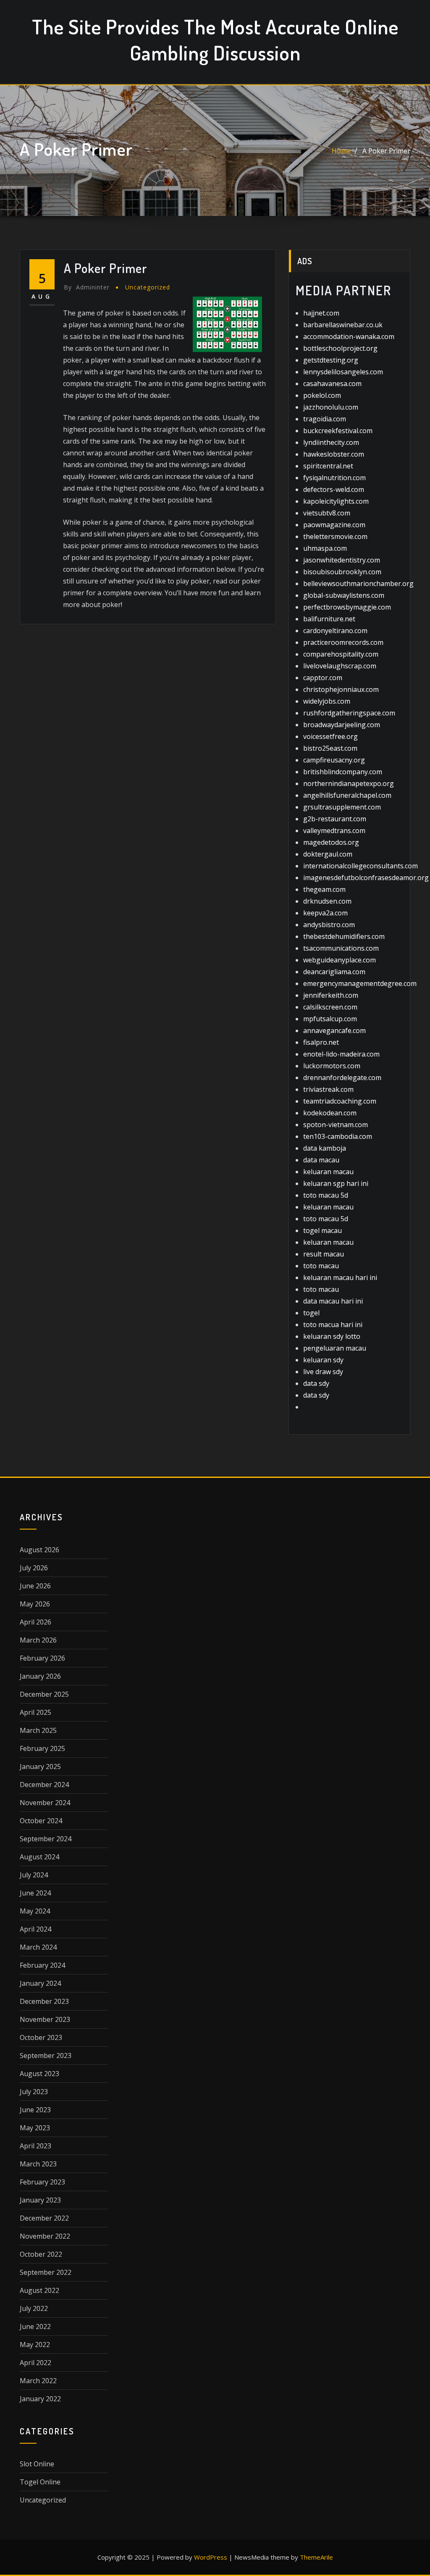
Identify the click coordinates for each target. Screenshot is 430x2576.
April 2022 (35, 2363)
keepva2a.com (325, 913)
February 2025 (42, 1748)
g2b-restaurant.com (335, 819)
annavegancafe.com (334, 1030)
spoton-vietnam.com (336, 1125)
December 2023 (44, 2001)
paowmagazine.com (334, 525)
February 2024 (42, 1965)
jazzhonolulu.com (331, 407)
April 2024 (35, 1929)
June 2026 (35, 1586)
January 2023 (40, 2200)
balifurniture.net (329, 619)
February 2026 (42, 1658)
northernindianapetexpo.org (349, 783)
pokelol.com (322, 395)
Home (341, 151)
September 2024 (46, 1839)
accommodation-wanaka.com (349, 336)
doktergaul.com (328, 854)
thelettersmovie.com (335, 536)
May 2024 (35, 1911)
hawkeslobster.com (334, 454)
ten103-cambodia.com (338, 1136)
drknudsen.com (327, 901)
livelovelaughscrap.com (340, 666)
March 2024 (38, 1947)
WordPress (211, 2557)
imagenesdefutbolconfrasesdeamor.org (366, 878)
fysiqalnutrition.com (334, 478)
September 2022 (46, 2272)
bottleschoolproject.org (340, 348)
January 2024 (40, 1983)
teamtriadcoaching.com (340, 1101)
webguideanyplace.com (340, 960)
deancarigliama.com (334, 972)
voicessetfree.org (330, 736)
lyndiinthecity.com (331, 442)
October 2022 (41, 2254)
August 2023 (39, 2074)
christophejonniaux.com (341, 689)
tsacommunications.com (341, 948)
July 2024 (34, 1875)
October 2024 (41, 1821)
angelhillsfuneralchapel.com (347, 795)
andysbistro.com (329, 925)
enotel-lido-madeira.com (341, 1054)
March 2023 (38, 2164)
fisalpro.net (321, 1042)
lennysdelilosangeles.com (343, 372)
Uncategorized (148, 287)
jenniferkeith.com (331, 995)
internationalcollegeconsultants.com (361, 866)
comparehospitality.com (341, 654)
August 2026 (39, 1550)
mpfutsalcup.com (330, 1019)
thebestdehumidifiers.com (344, 936)
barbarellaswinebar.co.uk (343, 325)
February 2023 (42, 2182)
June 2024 (35, 1893)
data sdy (316, 1383)
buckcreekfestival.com (338, 431)
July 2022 (34, 2308)
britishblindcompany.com (343, 772)
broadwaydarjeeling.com (342, 725)
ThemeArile (316, 2557)
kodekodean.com (330, 1113)
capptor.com (323, 678)
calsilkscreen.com (330, 1007)
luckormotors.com (332, 1066)
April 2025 (35, 1712)
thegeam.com (324, 889)
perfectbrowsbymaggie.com (347, 607)
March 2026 (38, 1640)
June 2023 (35, 2110)
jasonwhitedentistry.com (342, 560)
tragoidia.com (325, 419)
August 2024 (39, 1857)
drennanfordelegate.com (342, 1078)
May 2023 (35, 2128)
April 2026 (35, 1622)
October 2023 (41, 2037)
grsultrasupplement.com (342, 807)
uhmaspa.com (325, 548)
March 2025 (38, 1730)
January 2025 (40, 1766)
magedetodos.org (331, 842)
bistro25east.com (330, 748)
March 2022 (38, 2381)
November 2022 (45, 2236)
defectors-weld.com (334, 489)
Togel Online (40, 2482)
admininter (87, 287)
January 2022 (40, 2399)
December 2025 (44, 1694)
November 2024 (45, 1803)
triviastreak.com (328, 1089)
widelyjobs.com (327, 701)
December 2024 (44, 1785)
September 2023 (46, 2056)
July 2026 (34, 1568)
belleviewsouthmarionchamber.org (358, 584)
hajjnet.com (321, 313)
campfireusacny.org (334, 760)
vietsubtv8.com (327, 513)
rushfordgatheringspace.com (349, 713)
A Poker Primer (386, 151)
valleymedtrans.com (334, 831)
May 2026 (35, 1604)
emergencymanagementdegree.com (360, 983)
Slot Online (37, 2464)
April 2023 (35, 2146)
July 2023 (34, 2092)
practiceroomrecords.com (343, 642)
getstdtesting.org (331, 360)
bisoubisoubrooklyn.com (342, 572)
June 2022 (35, 2326)
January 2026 (40, 1676)
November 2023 (45, 2019)
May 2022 (35, 2345)
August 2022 (39, 2290)
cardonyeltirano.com (335, 631)
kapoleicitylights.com (336, 501)
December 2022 (44, 2218)
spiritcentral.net (328, 466)
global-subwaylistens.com (344, 595)
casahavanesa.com (332, 384)
